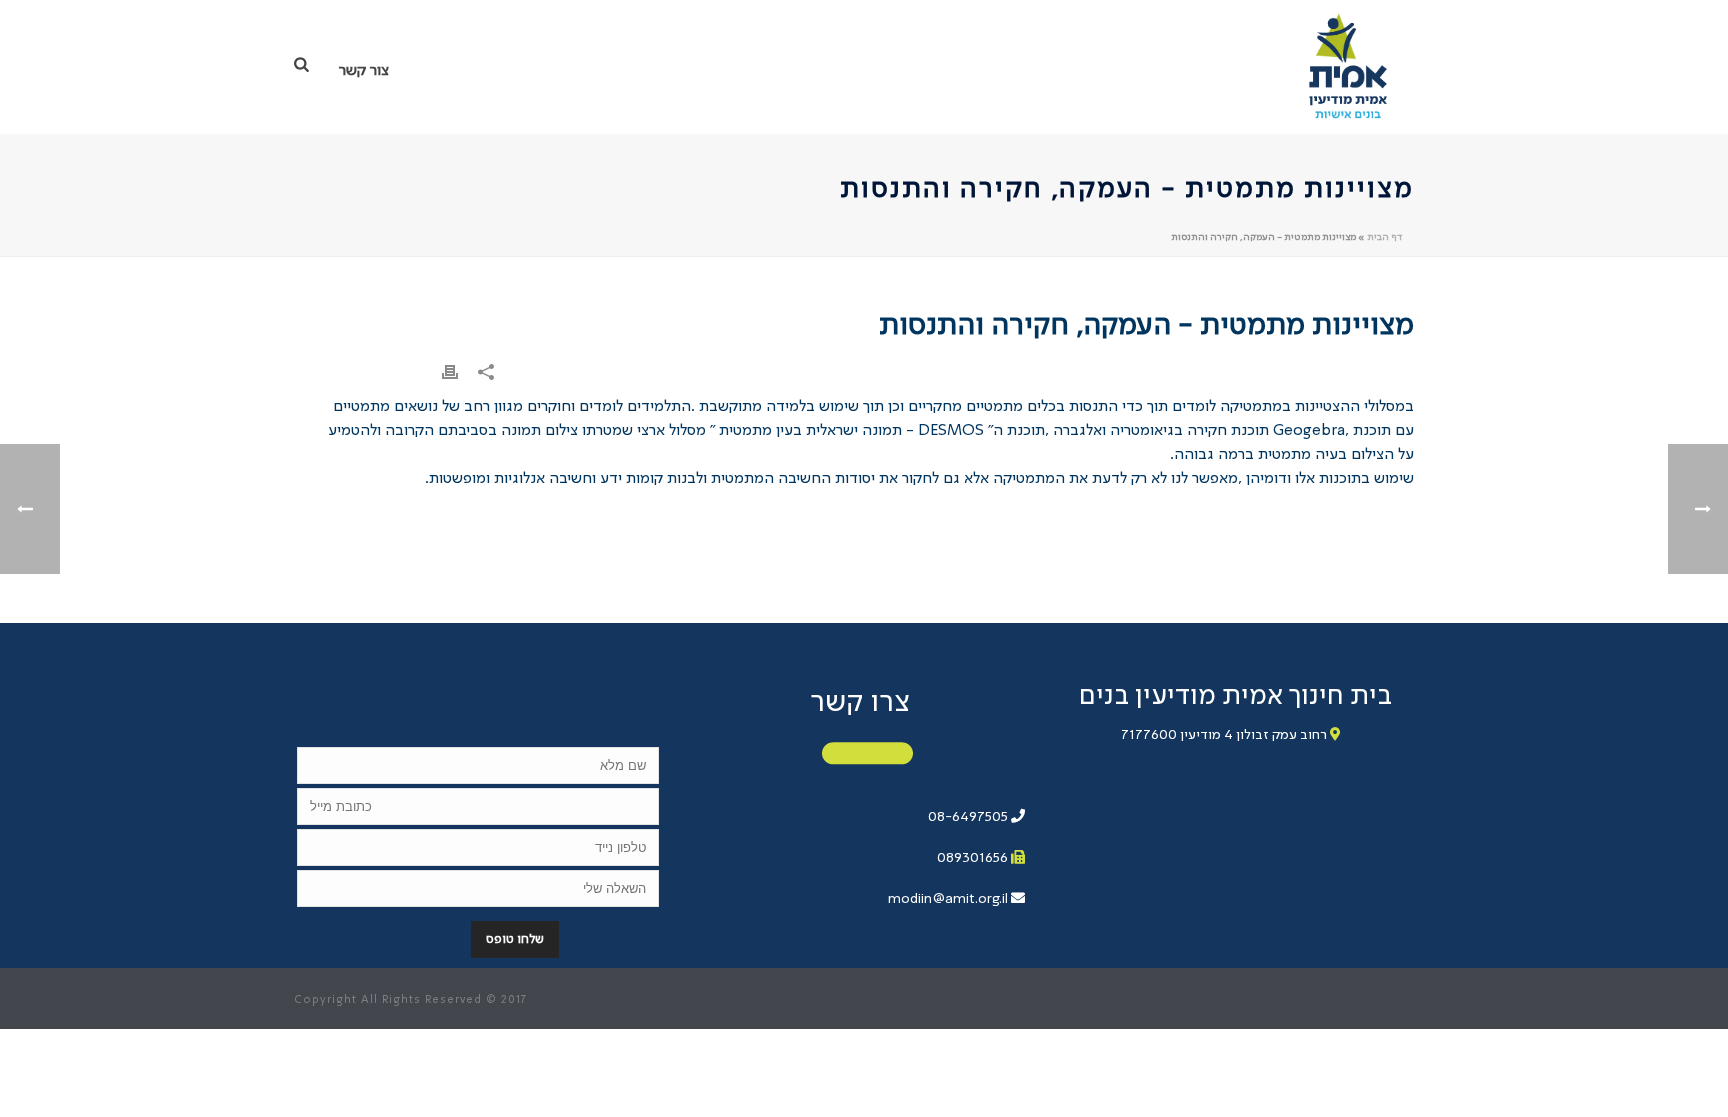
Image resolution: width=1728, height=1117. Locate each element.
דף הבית (1384, 237)
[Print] (450, 372)
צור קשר (364, 71)
